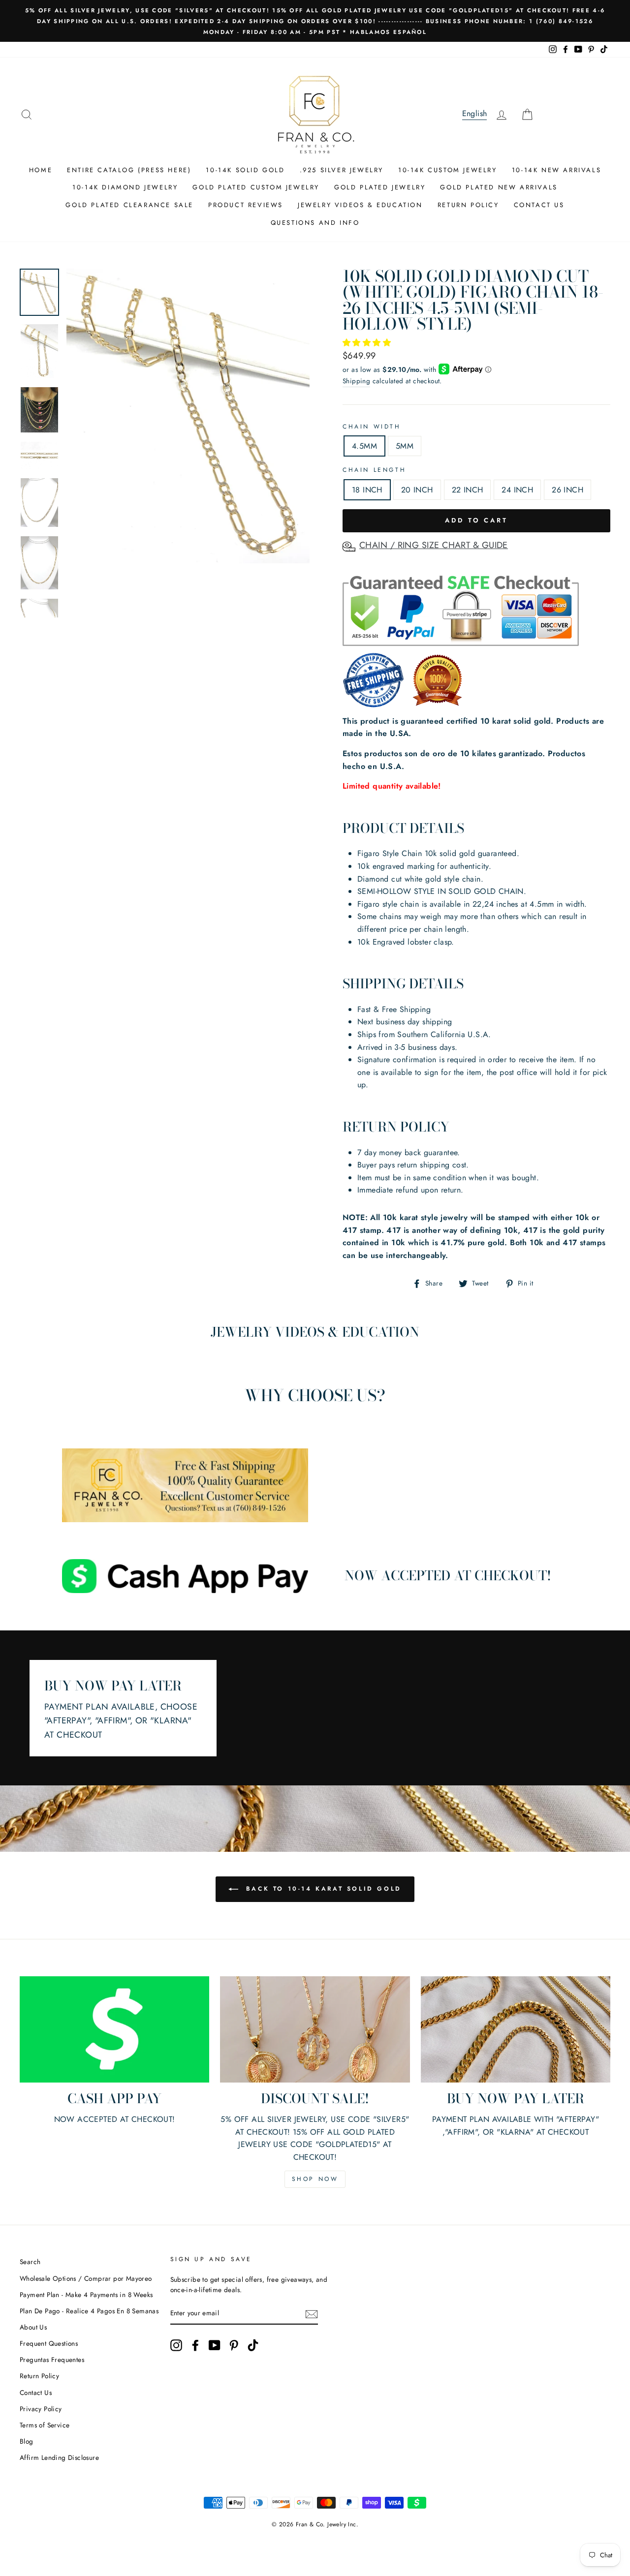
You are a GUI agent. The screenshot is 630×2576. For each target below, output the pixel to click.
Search (30, 2262)
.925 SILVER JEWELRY (342, 170)
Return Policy (39, 2376)
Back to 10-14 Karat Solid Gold (322, 1888)
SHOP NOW (315, 2179)
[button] (368, 343)
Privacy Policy (41, 2409)
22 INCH (468, 490)
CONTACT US (539, 205)
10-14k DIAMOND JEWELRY (125, 187)
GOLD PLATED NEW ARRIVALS (499, 187)
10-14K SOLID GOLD (245, 170)
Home (41, 170)
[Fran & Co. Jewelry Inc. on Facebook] (195, 2345)
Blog (27, 2441)
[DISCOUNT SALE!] (315, 2030)
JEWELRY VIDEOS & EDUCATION (360, 205)
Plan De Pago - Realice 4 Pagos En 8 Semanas (89, 2311)
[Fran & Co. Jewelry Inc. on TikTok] (253, 2345)
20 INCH (417, 490)
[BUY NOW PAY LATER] (516, 2030)
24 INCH (517, 490)
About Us (33, 2327)
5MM (405, 446)
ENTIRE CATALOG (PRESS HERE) (129, 170)
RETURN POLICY (468, 205)
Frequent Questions (49, 2343)
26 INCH (567, 490)
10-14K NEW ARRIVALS (556, 170)
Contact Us (36, 2392)
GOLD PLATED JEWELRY (380, 187)
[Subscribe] (312, 2314)
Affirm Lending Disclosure (59, 2457)
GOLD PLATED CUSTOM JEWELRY (256, 187)
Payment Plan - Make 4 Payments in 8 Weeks (86, 2295)
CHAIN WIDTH (372, 427)
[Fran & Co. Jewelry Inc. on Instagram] (176, 2345)
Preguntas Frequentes (52, 2360)
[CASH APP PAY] (114, 2030)
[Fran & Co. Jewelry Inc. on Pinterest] (234, 2345)
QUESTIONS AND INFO (315, 223)
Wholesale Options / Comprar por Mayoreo (86, 2278)
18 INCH (367, 490)
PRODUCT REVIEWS (246, 205)
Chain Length (374, 470)
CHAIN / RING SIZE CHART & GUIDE (434, 545)
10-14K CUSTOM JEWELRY (448, 170)
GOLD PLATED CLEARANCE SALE (129, 205)
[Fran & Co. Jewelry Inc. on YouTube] (215, 2345)
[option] (315, 21)
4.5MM (364, 446)
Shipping (356, 381)
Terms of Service (45, 2425)
